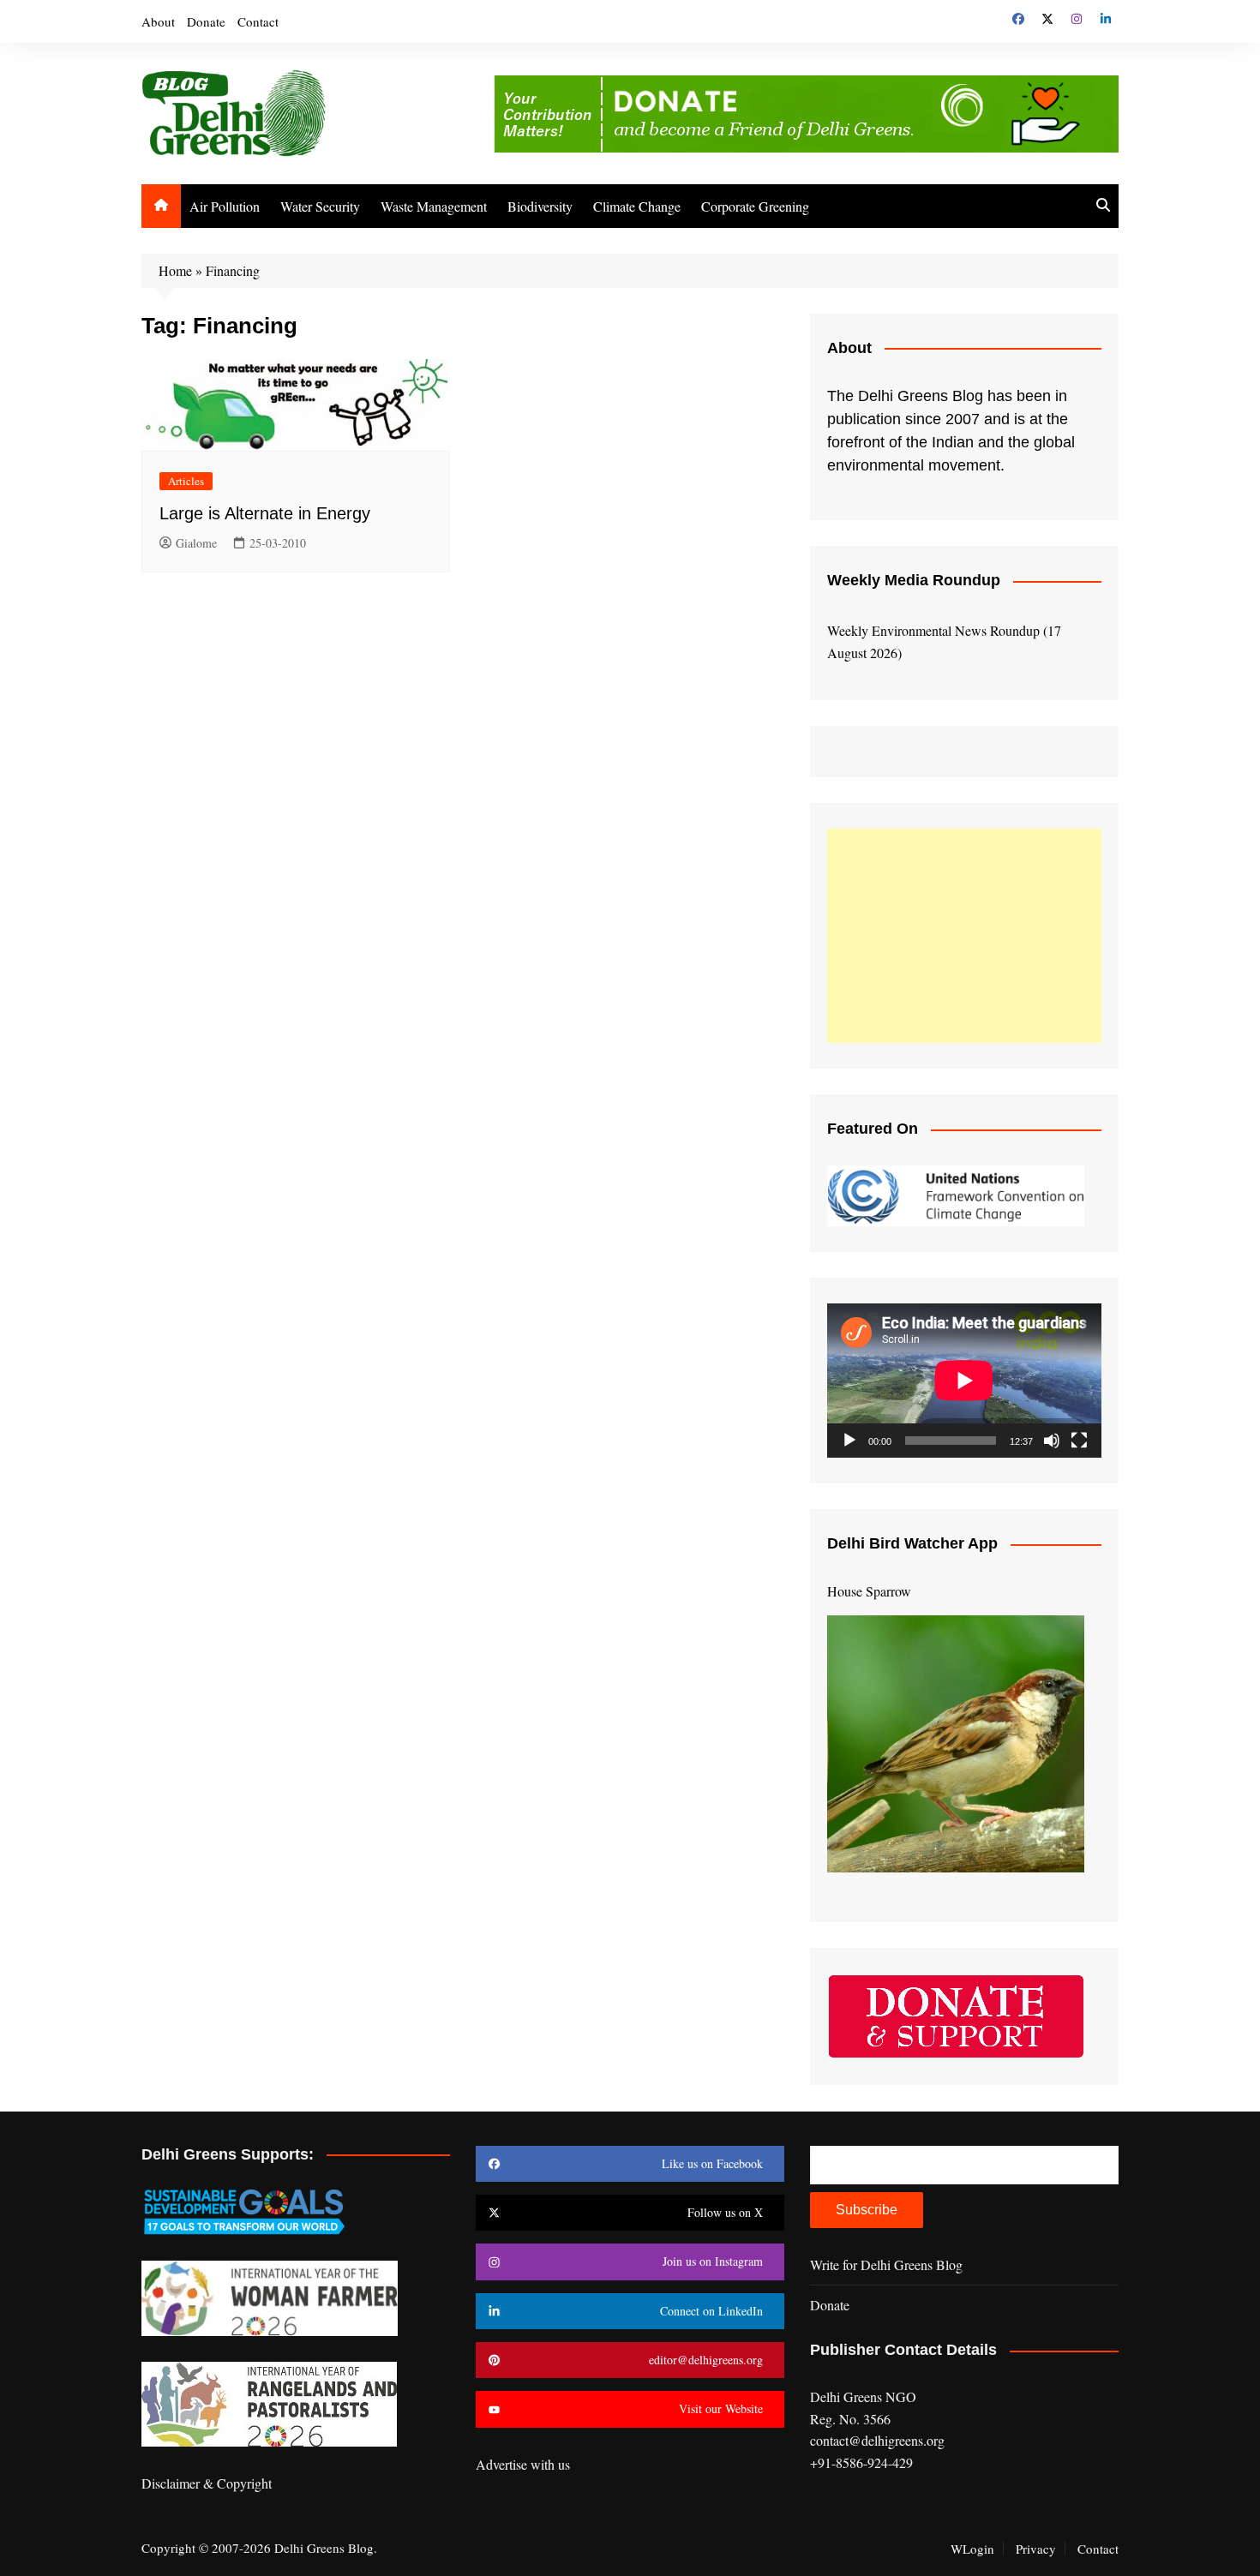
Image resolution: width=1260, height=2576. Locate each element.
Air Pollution (225, 206)
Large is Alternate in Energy (265, 513)
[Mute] (1052, 1441)
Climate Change (637, 206)
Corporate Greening (755, 206)
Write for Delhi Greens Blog (886, 2264)
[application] (964, 1381)
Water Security (320, 206)
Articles (186, 481)
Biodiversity (540, 206)
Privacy (1036, 2549)
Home (175, 270)
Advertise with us (523, 2464)
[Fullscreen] (1079, 1441)
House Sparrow (869, 1591)
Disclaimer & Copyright (207, 2483)
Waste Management (434, 206)
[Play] (849, 1441)
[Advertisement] (964, 936)
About (158, 21)
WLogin (972, 2549)
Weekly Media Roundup (914, 580)
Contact (258, 21)
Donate (206, 21)
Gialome (196, 543)
